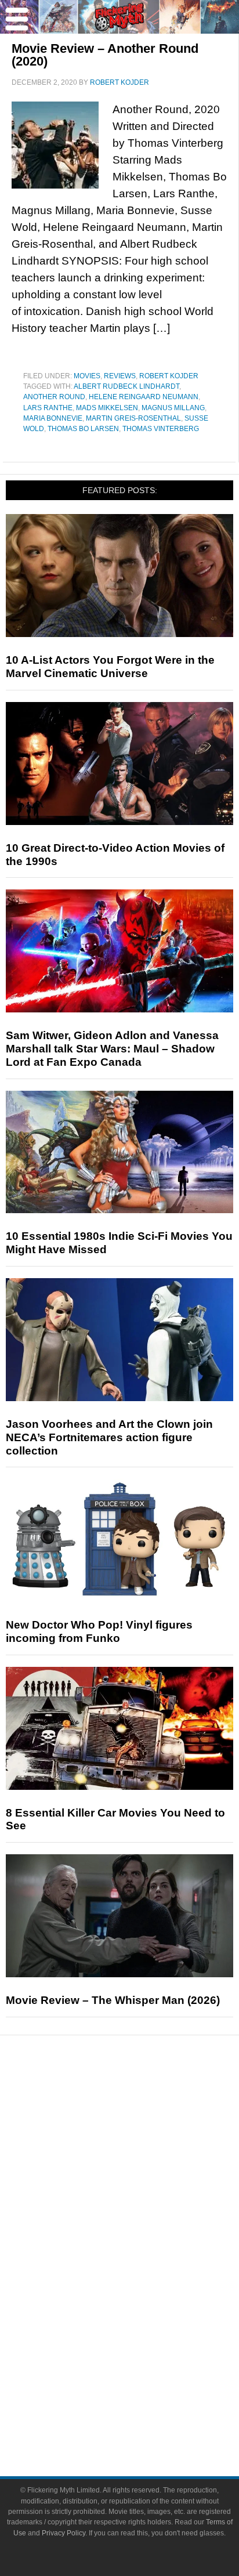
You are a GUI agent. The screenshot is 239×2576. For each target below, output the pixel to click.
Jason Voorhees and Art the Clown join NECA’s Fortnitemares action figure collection (109, 1437)
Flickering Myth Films (143, 2340)
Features (143, 2144)
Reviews (120, 376)
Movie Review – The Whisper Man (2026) (113, 2000)
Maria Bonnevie (53, 418)
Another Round (54, 397)
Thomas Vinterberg (161, 429)
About (143, 2360)
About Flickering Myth (143, 2377)
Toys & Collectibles (143, 2320)
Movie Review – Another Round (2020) (105, 55)
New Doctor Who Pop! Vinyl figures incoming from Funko (99, 1631)
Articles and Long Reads (143, 2161)
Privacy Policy (64, 2533)
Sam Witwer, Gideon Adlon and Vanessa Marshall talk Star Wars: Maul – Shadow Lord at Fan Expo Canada (112, 1049)
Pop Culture (143, 2222)
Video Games (143, 2300)
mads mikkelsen (107, 408)
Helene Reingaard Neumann (144, 397)
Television (143, 2259)
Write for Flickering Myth (143, 2417)
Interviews (143, 2181)
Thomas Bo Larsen (83, 429)
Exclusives (143, 2201)
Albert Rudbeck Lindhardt (126, 386)
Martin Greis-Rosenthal (133, 418)
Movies (87, 376)
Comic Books (143, 2279)
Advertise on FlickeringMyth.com (143, 2397)
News (143, 2103)
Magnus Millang (173, 408)
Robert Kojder (169, 376)
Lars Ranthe (48, 408)
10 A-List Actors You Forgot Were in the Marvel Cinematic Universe (110, 667)
